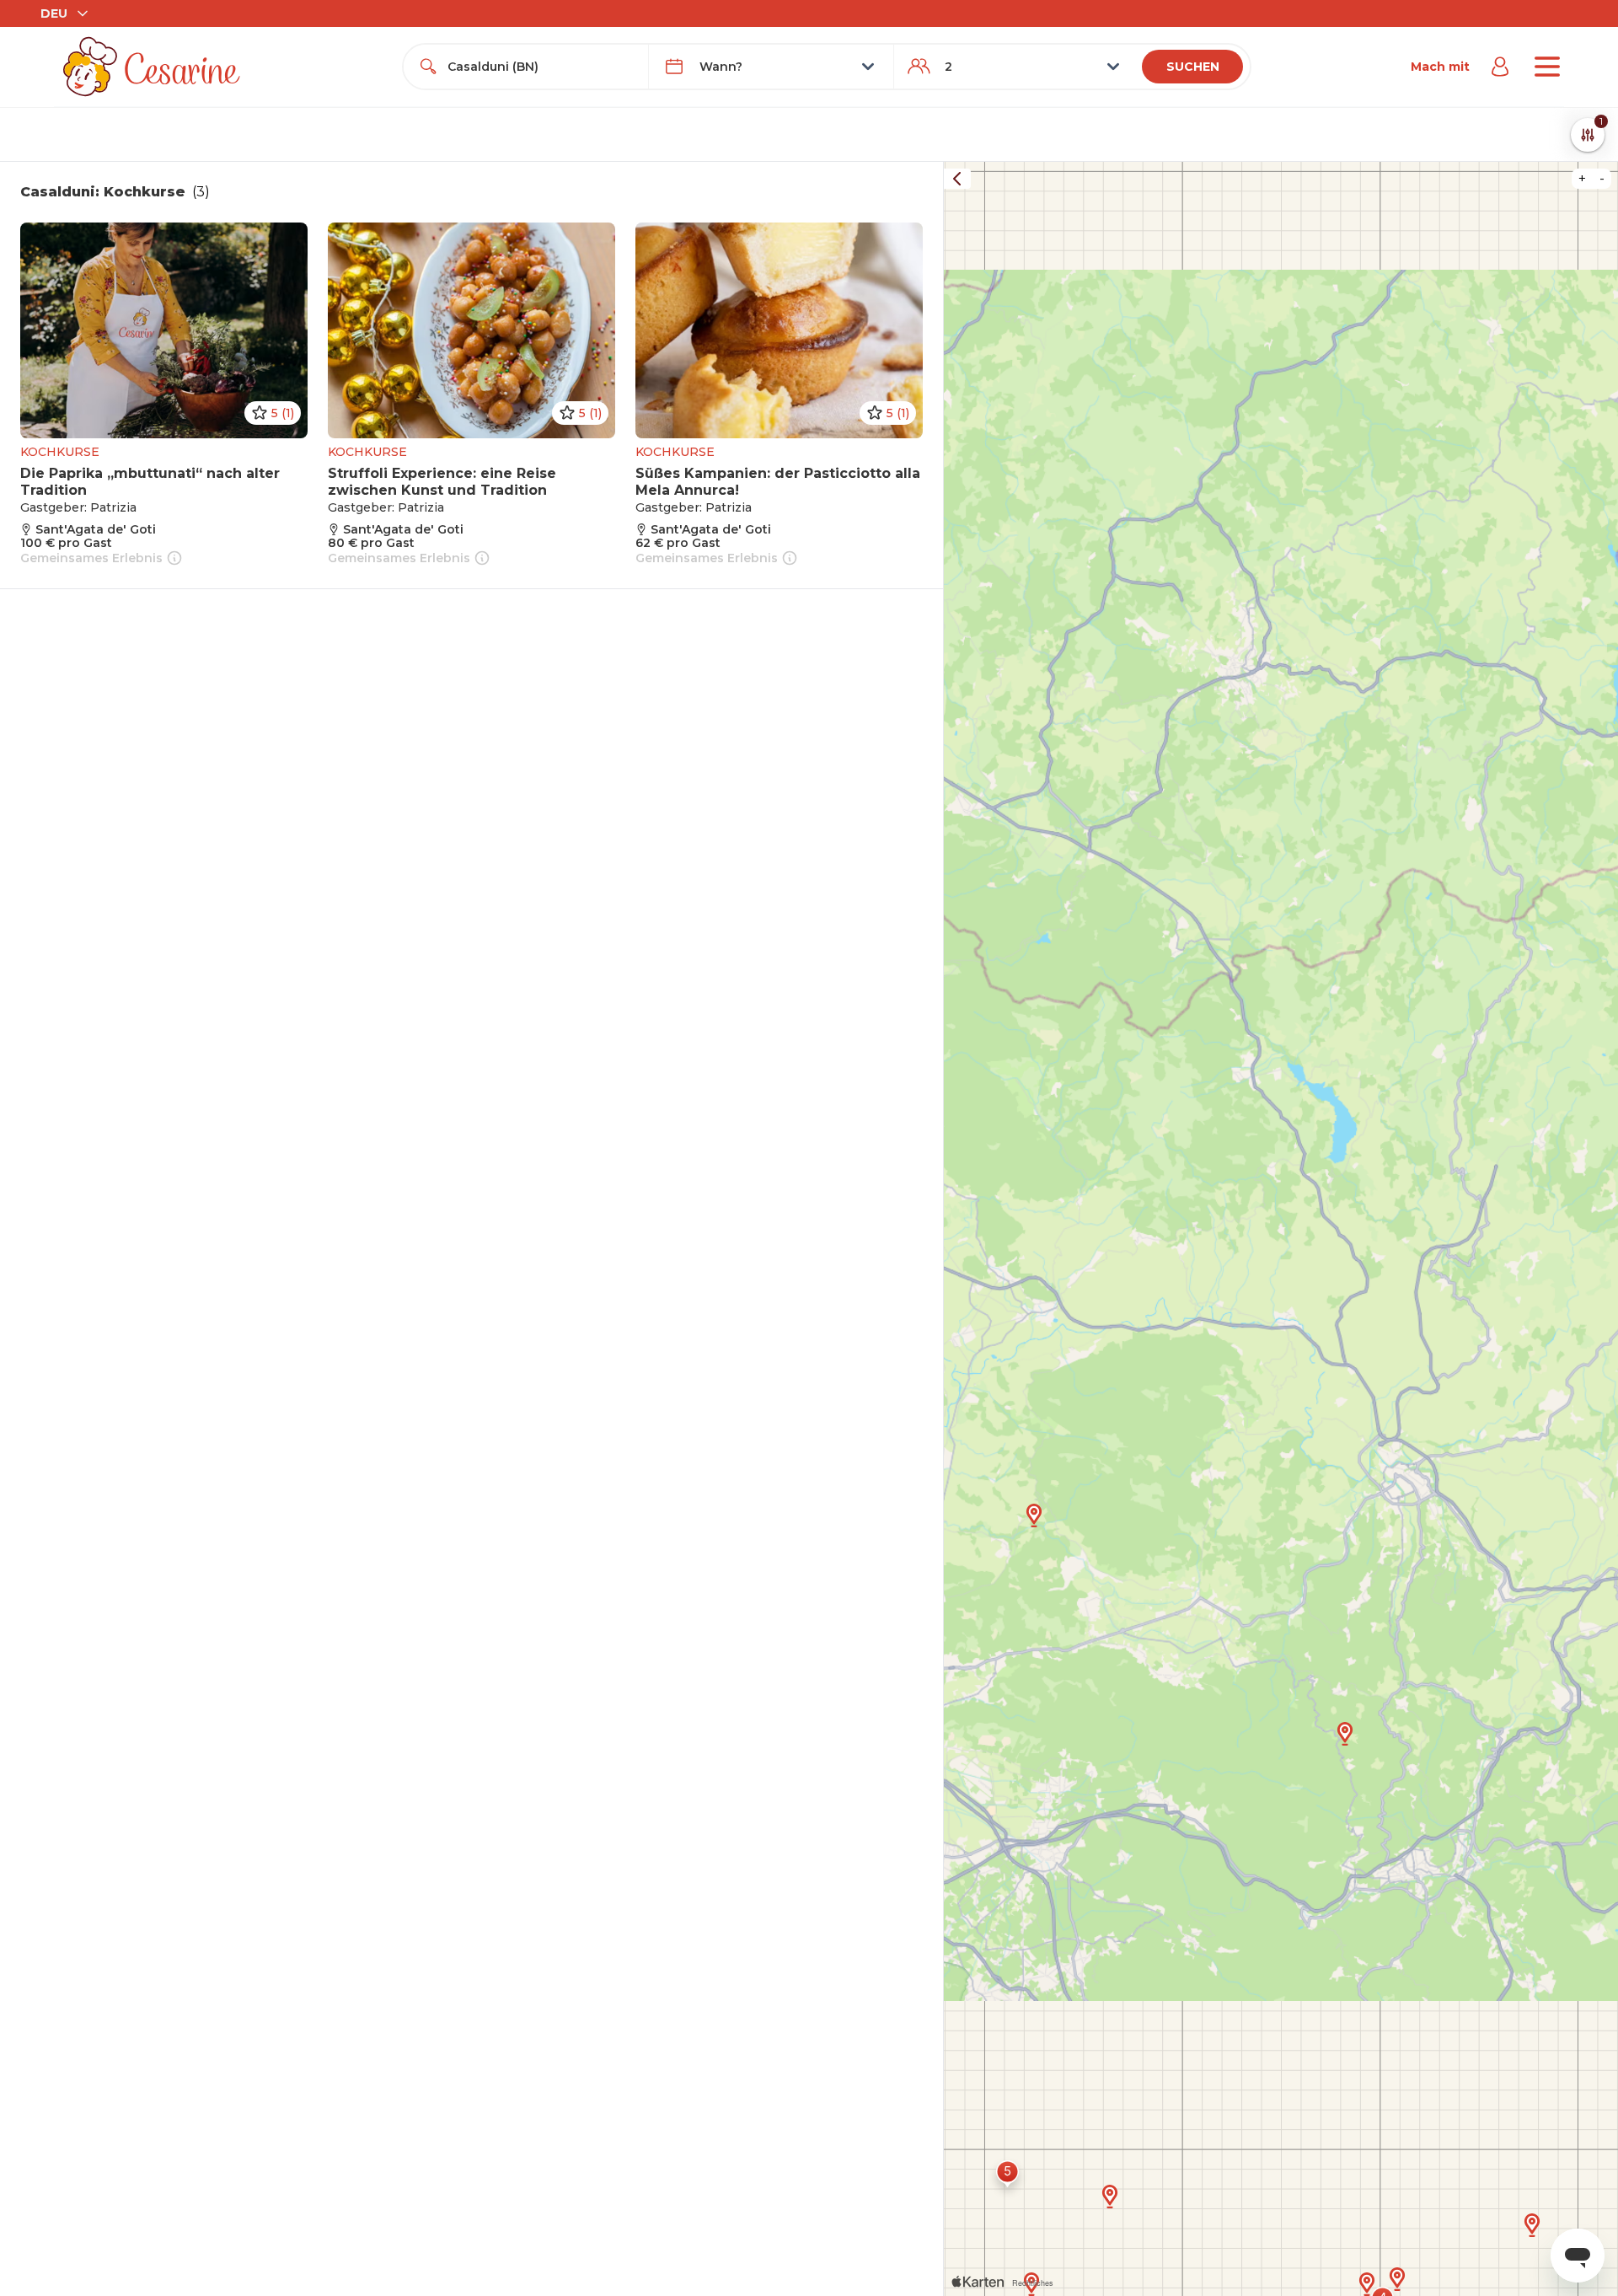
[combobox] (541, 67)
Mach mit (1440, 67)
